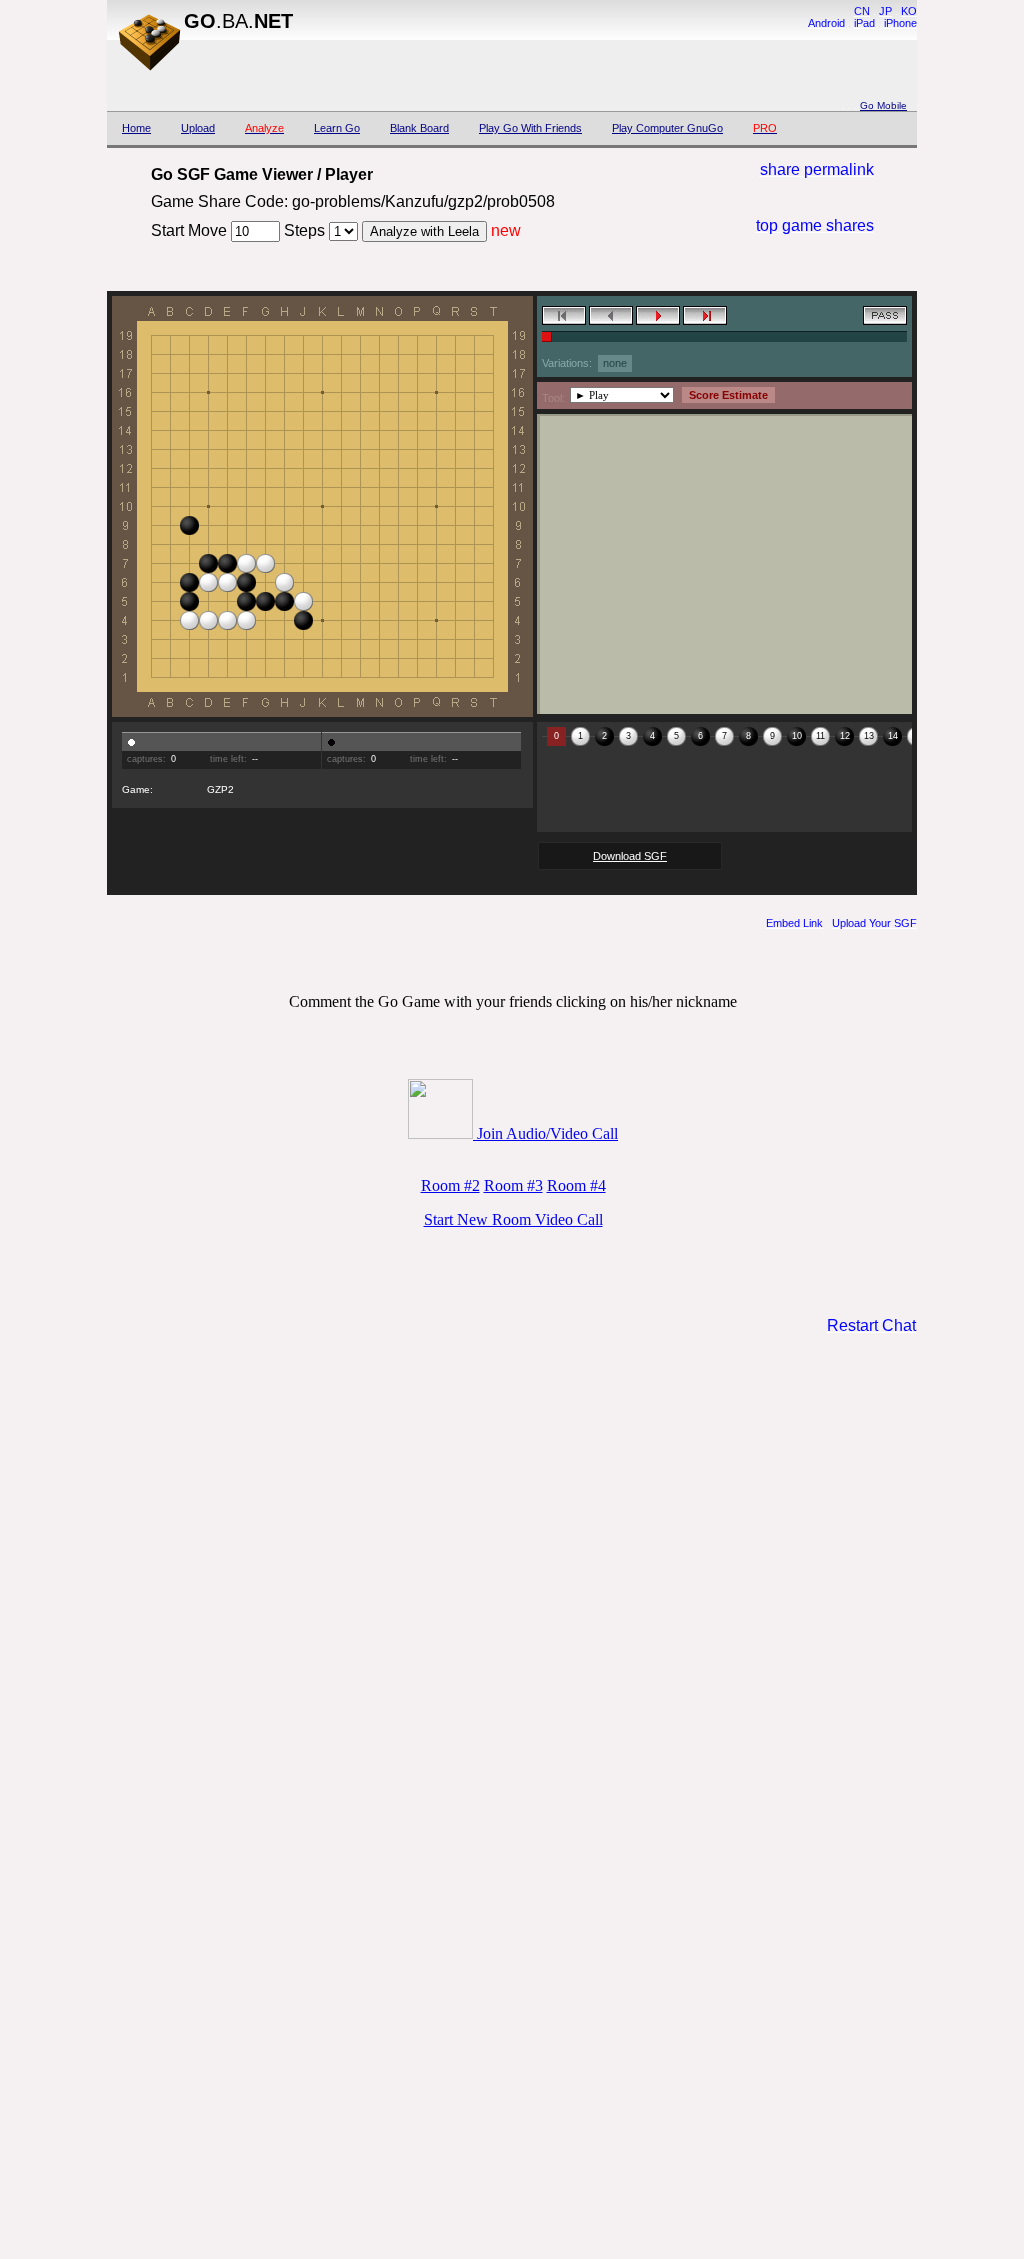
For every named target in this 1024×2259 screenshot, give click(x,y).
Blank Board (419, 128)
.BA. (238, 21)
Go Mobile (883, 105)
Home (136, 128)
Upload (198, 128)
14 (893, 736)
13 (869, 736)
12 (845, 736)
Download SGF (630, 856)
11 (820, 736)
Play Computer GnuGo (667, 128)
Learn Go (337, 128)
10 (797, 736)
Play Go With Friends (530, 128)
